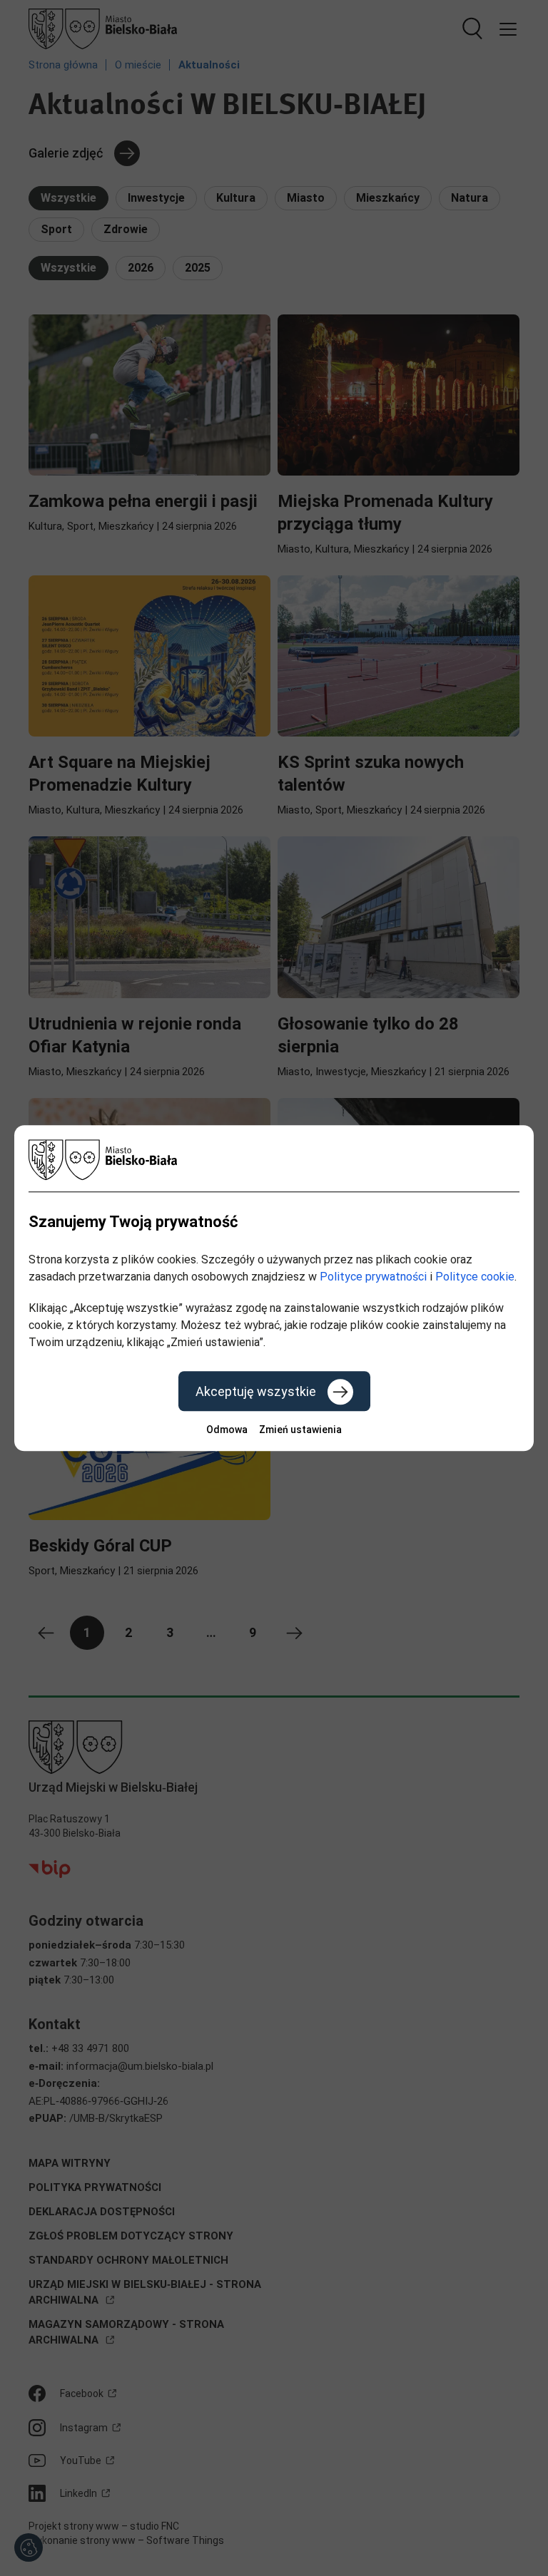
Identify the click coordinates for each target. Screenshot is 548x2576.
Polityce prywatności (373, 1277)
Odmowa (227, 1430)
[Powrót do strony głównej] (274, 1160)
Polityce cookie (475, 1277)
